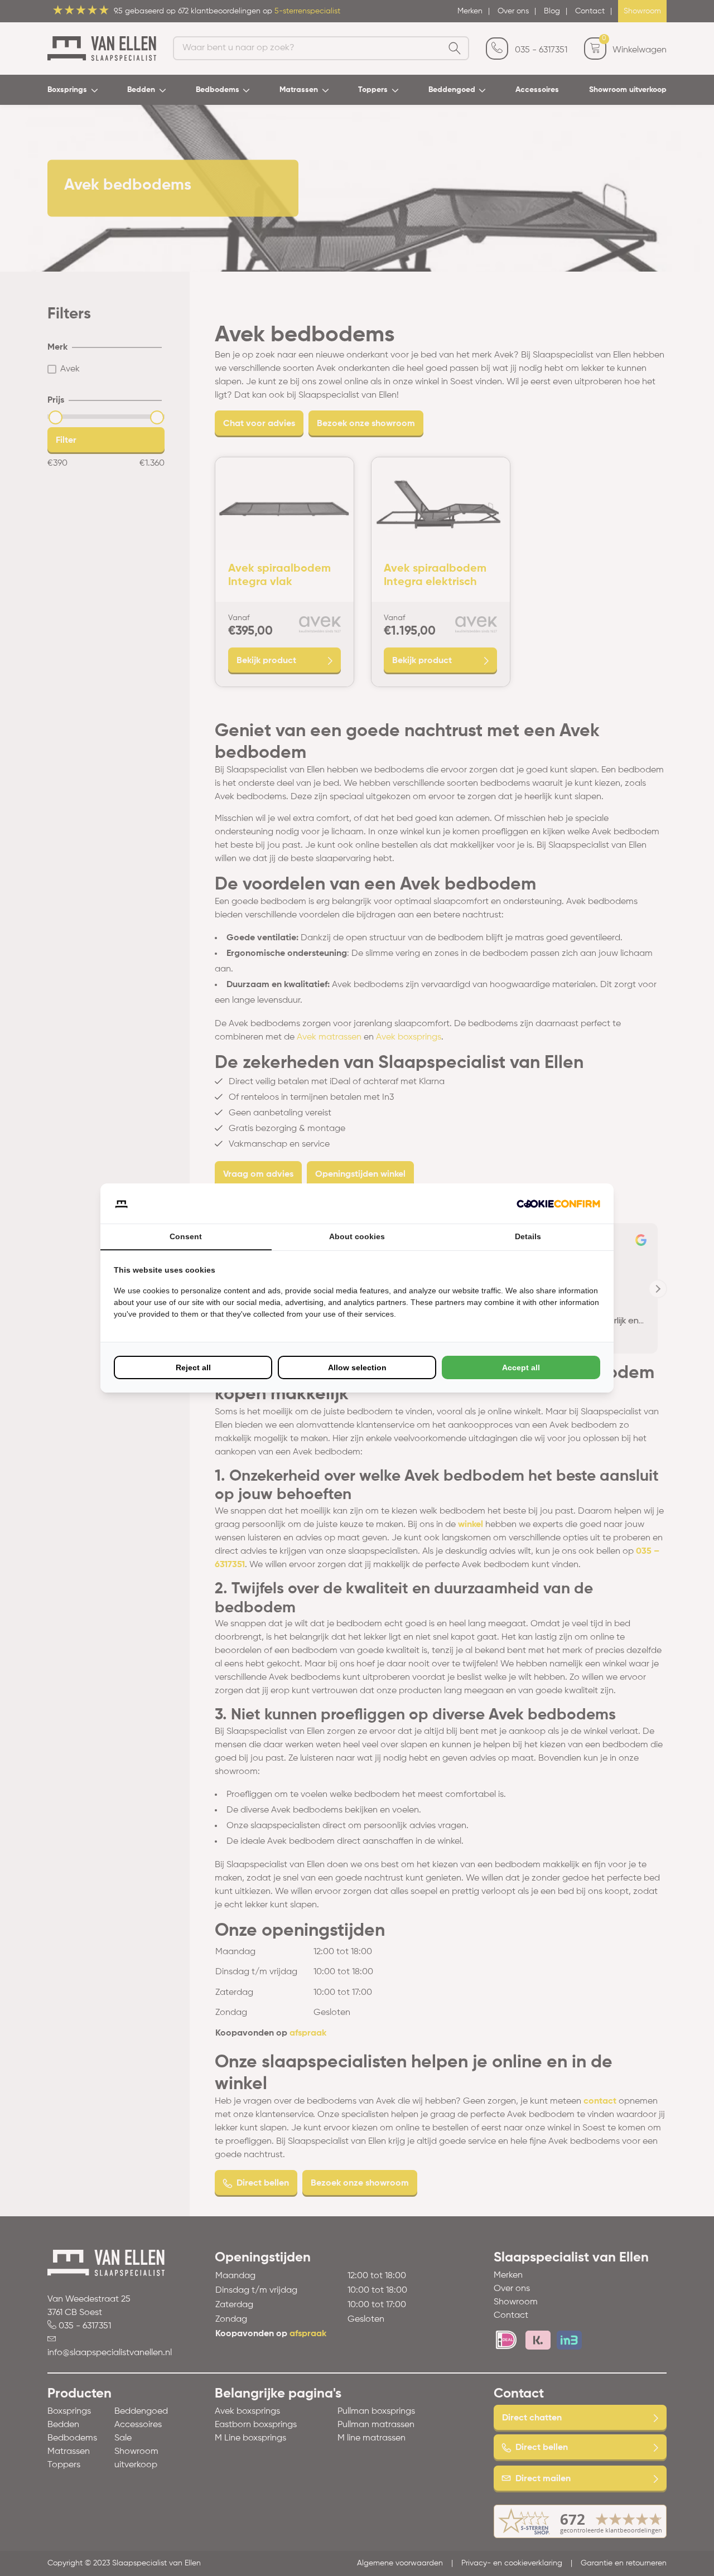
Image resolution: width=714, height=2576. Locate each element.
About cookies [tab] (357, 1236)
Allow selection (357, 1367)
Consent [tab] (186, 1236)
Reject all (193, 1367)
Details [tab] (528, 1236)
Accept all (521, 1367)
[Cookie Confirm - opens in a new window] (558, 1204)
